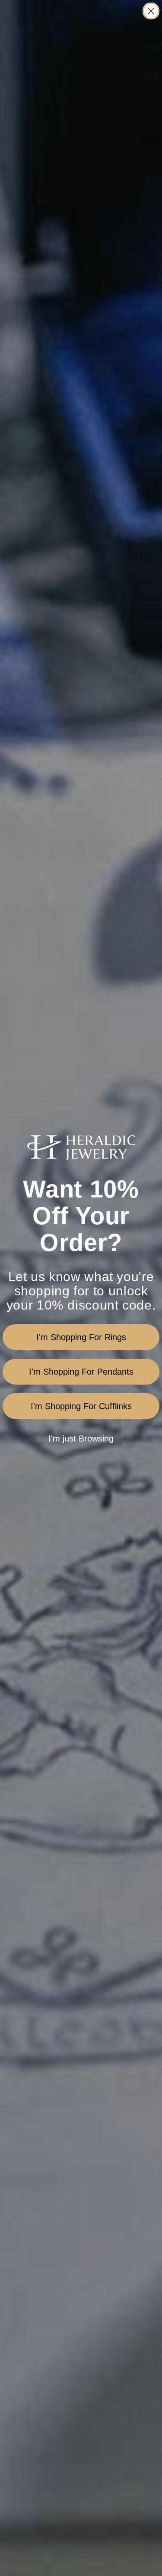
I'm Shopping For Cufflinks (81, 1406)
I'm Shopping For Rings (81, 1337)
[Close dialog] (151, 11)
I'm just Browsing (81, 1438)
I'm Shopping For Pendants (81, 1372)
